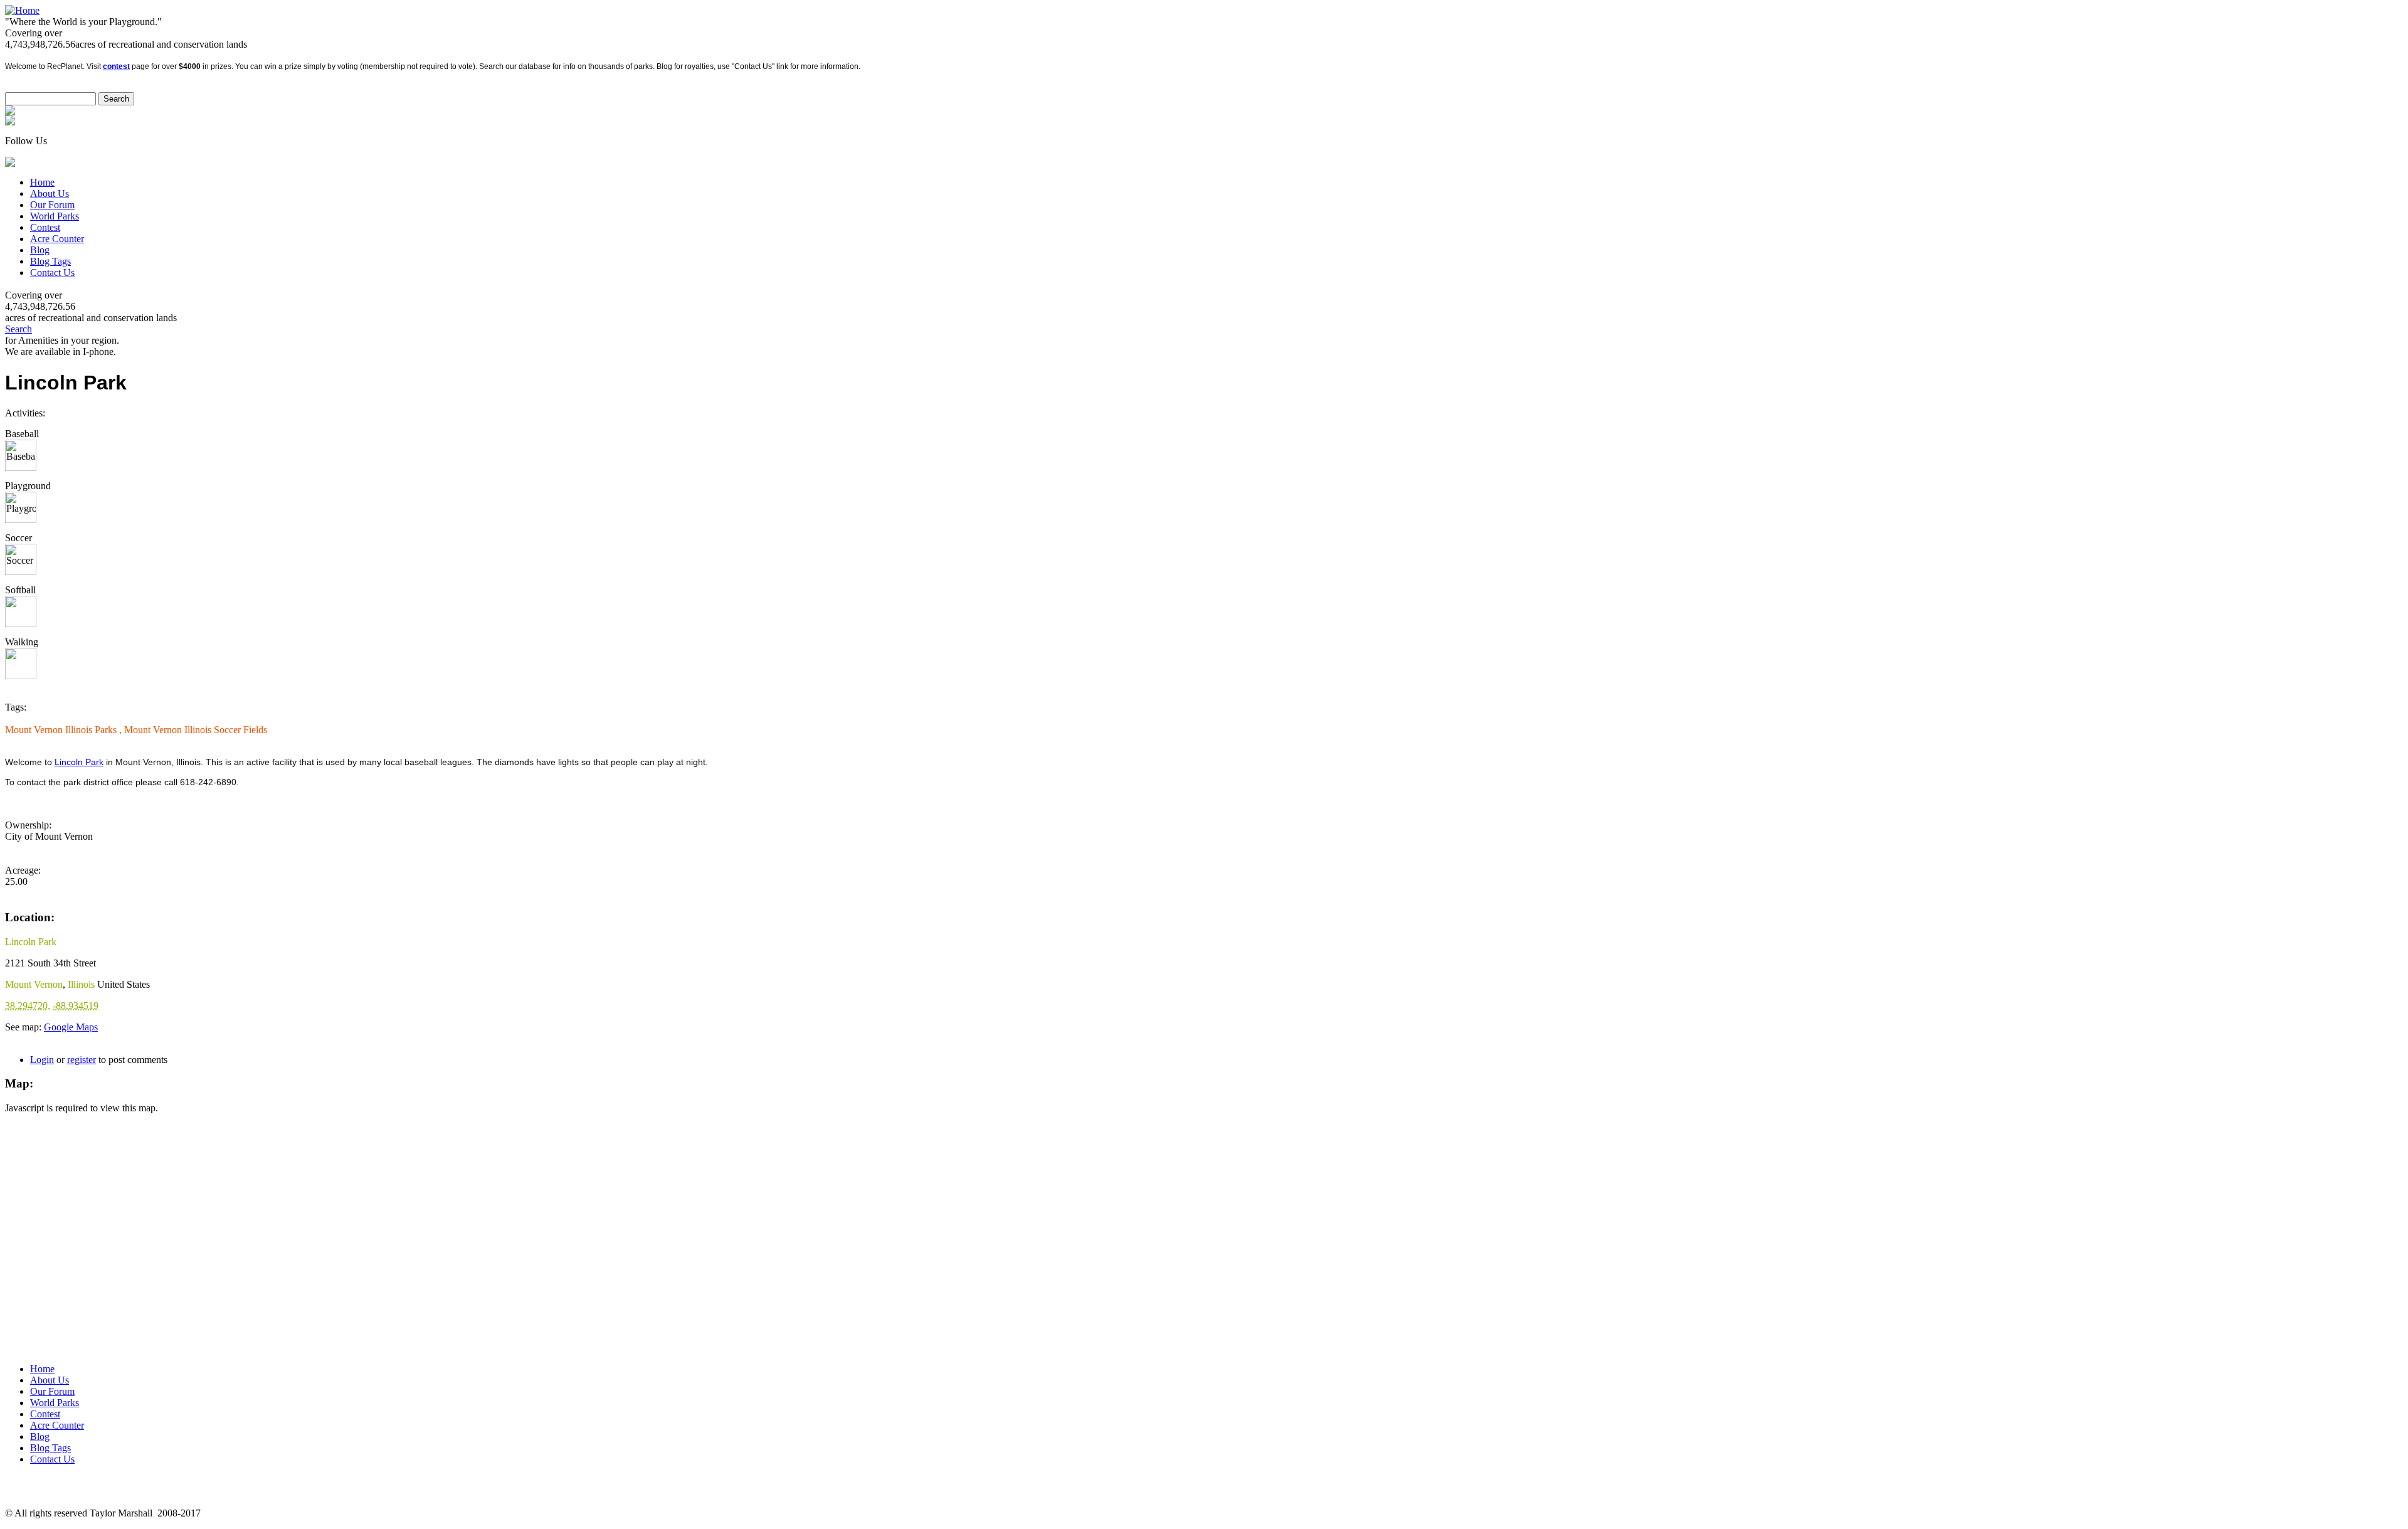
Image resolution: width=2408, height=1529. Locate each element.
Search (18, 329)
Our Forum (52, 205)
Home (42, 182)
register (82, 1060)
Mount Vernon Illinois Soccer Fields (196, 730)
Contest (45, 227)
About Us (50, 193)
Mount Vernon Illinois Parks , (65, 730)
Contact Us (52, 272)
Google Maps (71, 1027)
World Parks (55, 216)
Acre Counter (57, 239)
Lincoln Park (79, 762)
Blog (40, 250)
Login (42, 1060)
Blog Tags (50, 261)
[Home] (22, 10)
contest (116, 66)
